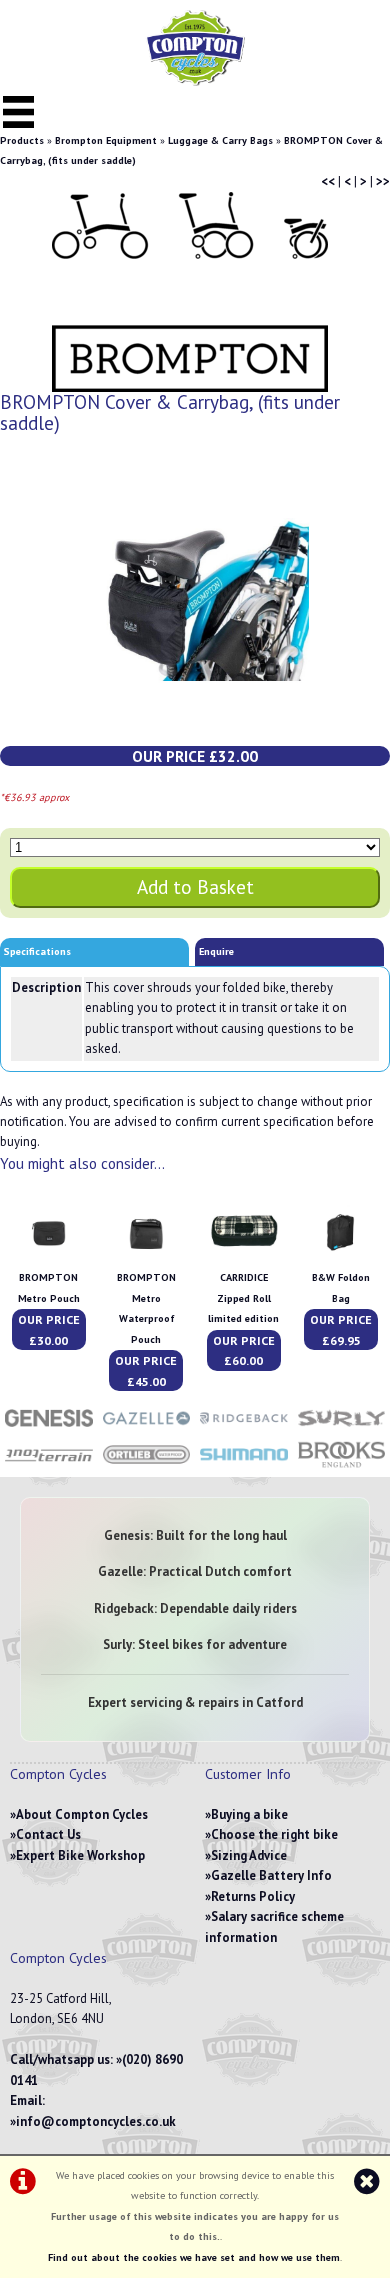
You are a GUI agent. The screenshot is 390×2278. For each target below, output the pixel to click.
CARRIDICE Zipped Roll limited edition (243, 1298)
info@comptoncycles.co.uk (96, 2121)
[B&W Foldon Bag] (341, 1257)
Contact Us (48, 1834)
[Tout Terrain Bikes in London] (49, 1466)
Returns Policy (253, 1896)
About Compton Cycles (82, 1814)
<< (328, 181)
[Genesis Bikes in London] (49, 1428)
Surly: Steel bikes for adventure (195, 1644)
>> (383, 181)
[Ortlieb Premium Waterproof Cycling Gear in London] (147, 1466)
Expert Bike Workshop (80, 1855)
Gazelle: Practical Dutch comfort (195, 1571)
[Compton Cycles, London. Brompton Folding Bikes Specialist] (195, 81)
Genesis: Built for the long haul (195, 1535)
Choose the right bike (274, 1834)
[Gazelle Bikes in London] (147, 1428)
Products (22, 140)
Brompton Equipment (106, 140)
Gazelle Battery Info (271, 1875)
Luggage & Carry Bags (220, 140)
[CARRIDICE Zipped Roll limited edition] (244, 1257)
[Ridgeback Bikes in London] (244, 1428)
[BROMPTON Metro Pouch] (49, 1257)
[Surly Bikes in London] (342, 1428)
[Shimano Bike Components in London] (244, 1466)
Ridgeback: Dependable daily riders (195, 1608)
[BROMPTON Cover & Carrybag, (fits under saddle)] (195, 599)
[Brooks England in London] (342, 1466)
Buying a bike (249, 1814)
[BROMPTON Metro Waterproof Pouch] (146, 1257)
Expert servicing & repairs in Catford (195, 1702)
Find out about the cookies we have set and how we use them (194, 2257)
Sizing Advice (249, 1855)
